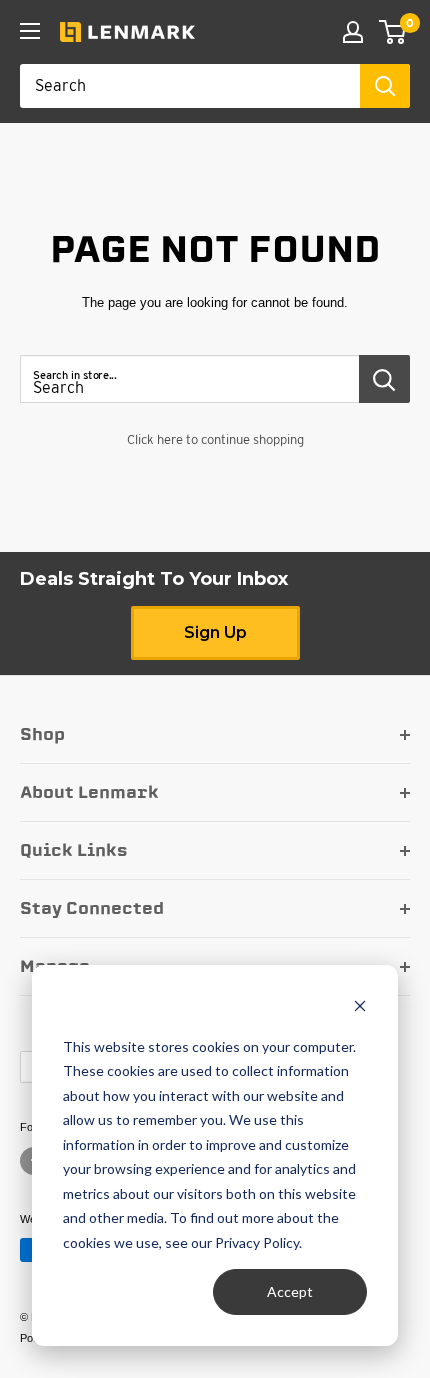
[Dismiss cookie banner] (360, 1008)
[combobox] (190, 86)
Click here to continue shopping (215, 439)
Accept (290, 1291)
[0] (393, 32)
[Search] (385, 86)
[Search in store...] (384, 379)
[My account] (353, 32)
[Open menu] (30, 31)
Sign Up (215, 632)
